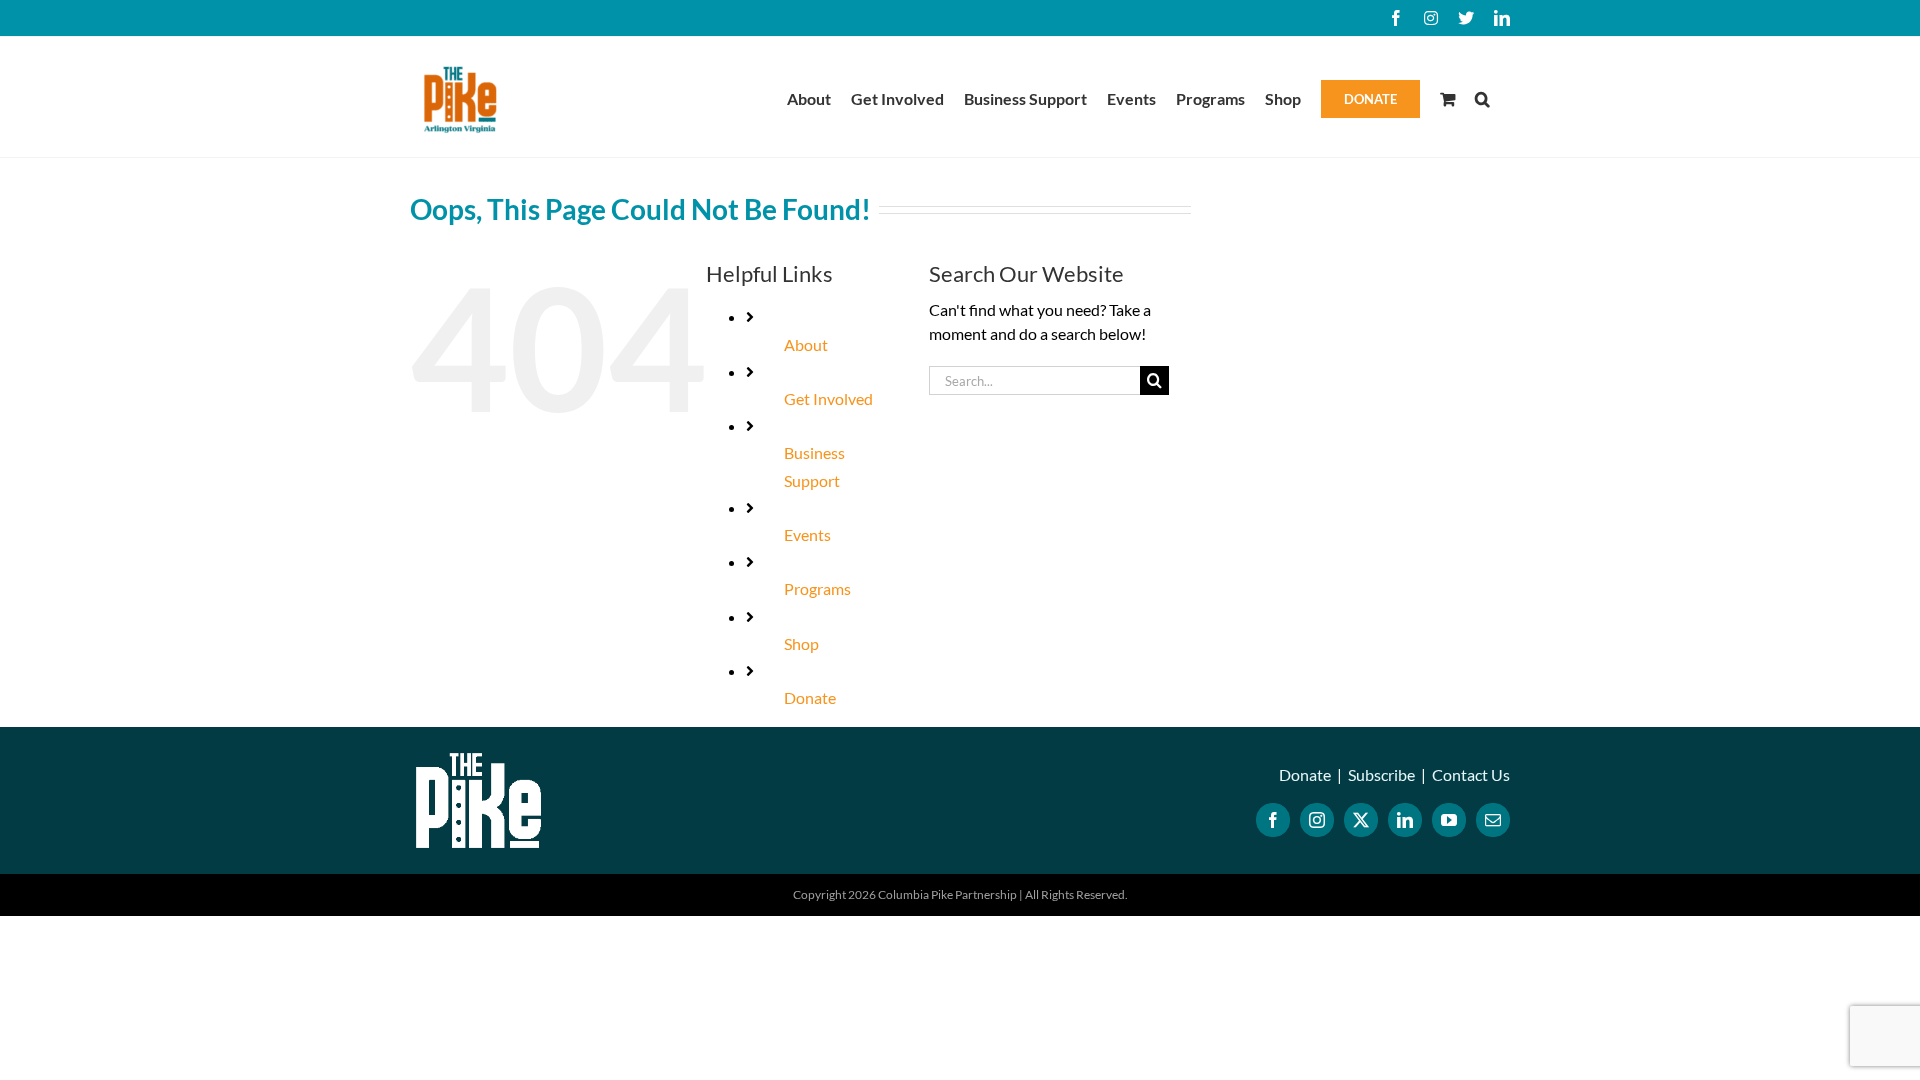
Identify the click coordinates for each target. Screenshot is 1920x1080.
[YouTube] (1449, 820)
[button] (1482, 97)
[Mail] (1493, 820)
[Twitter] (1361, 820)
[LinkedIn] (1405, 820)
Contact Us (1471, 774)
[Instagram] (1317, 820)
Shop (801, 643)
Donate (810, 697)
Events (807, 534)
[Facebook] (1273, 820)
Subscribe (1381, 774)
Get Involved (828, 398)
